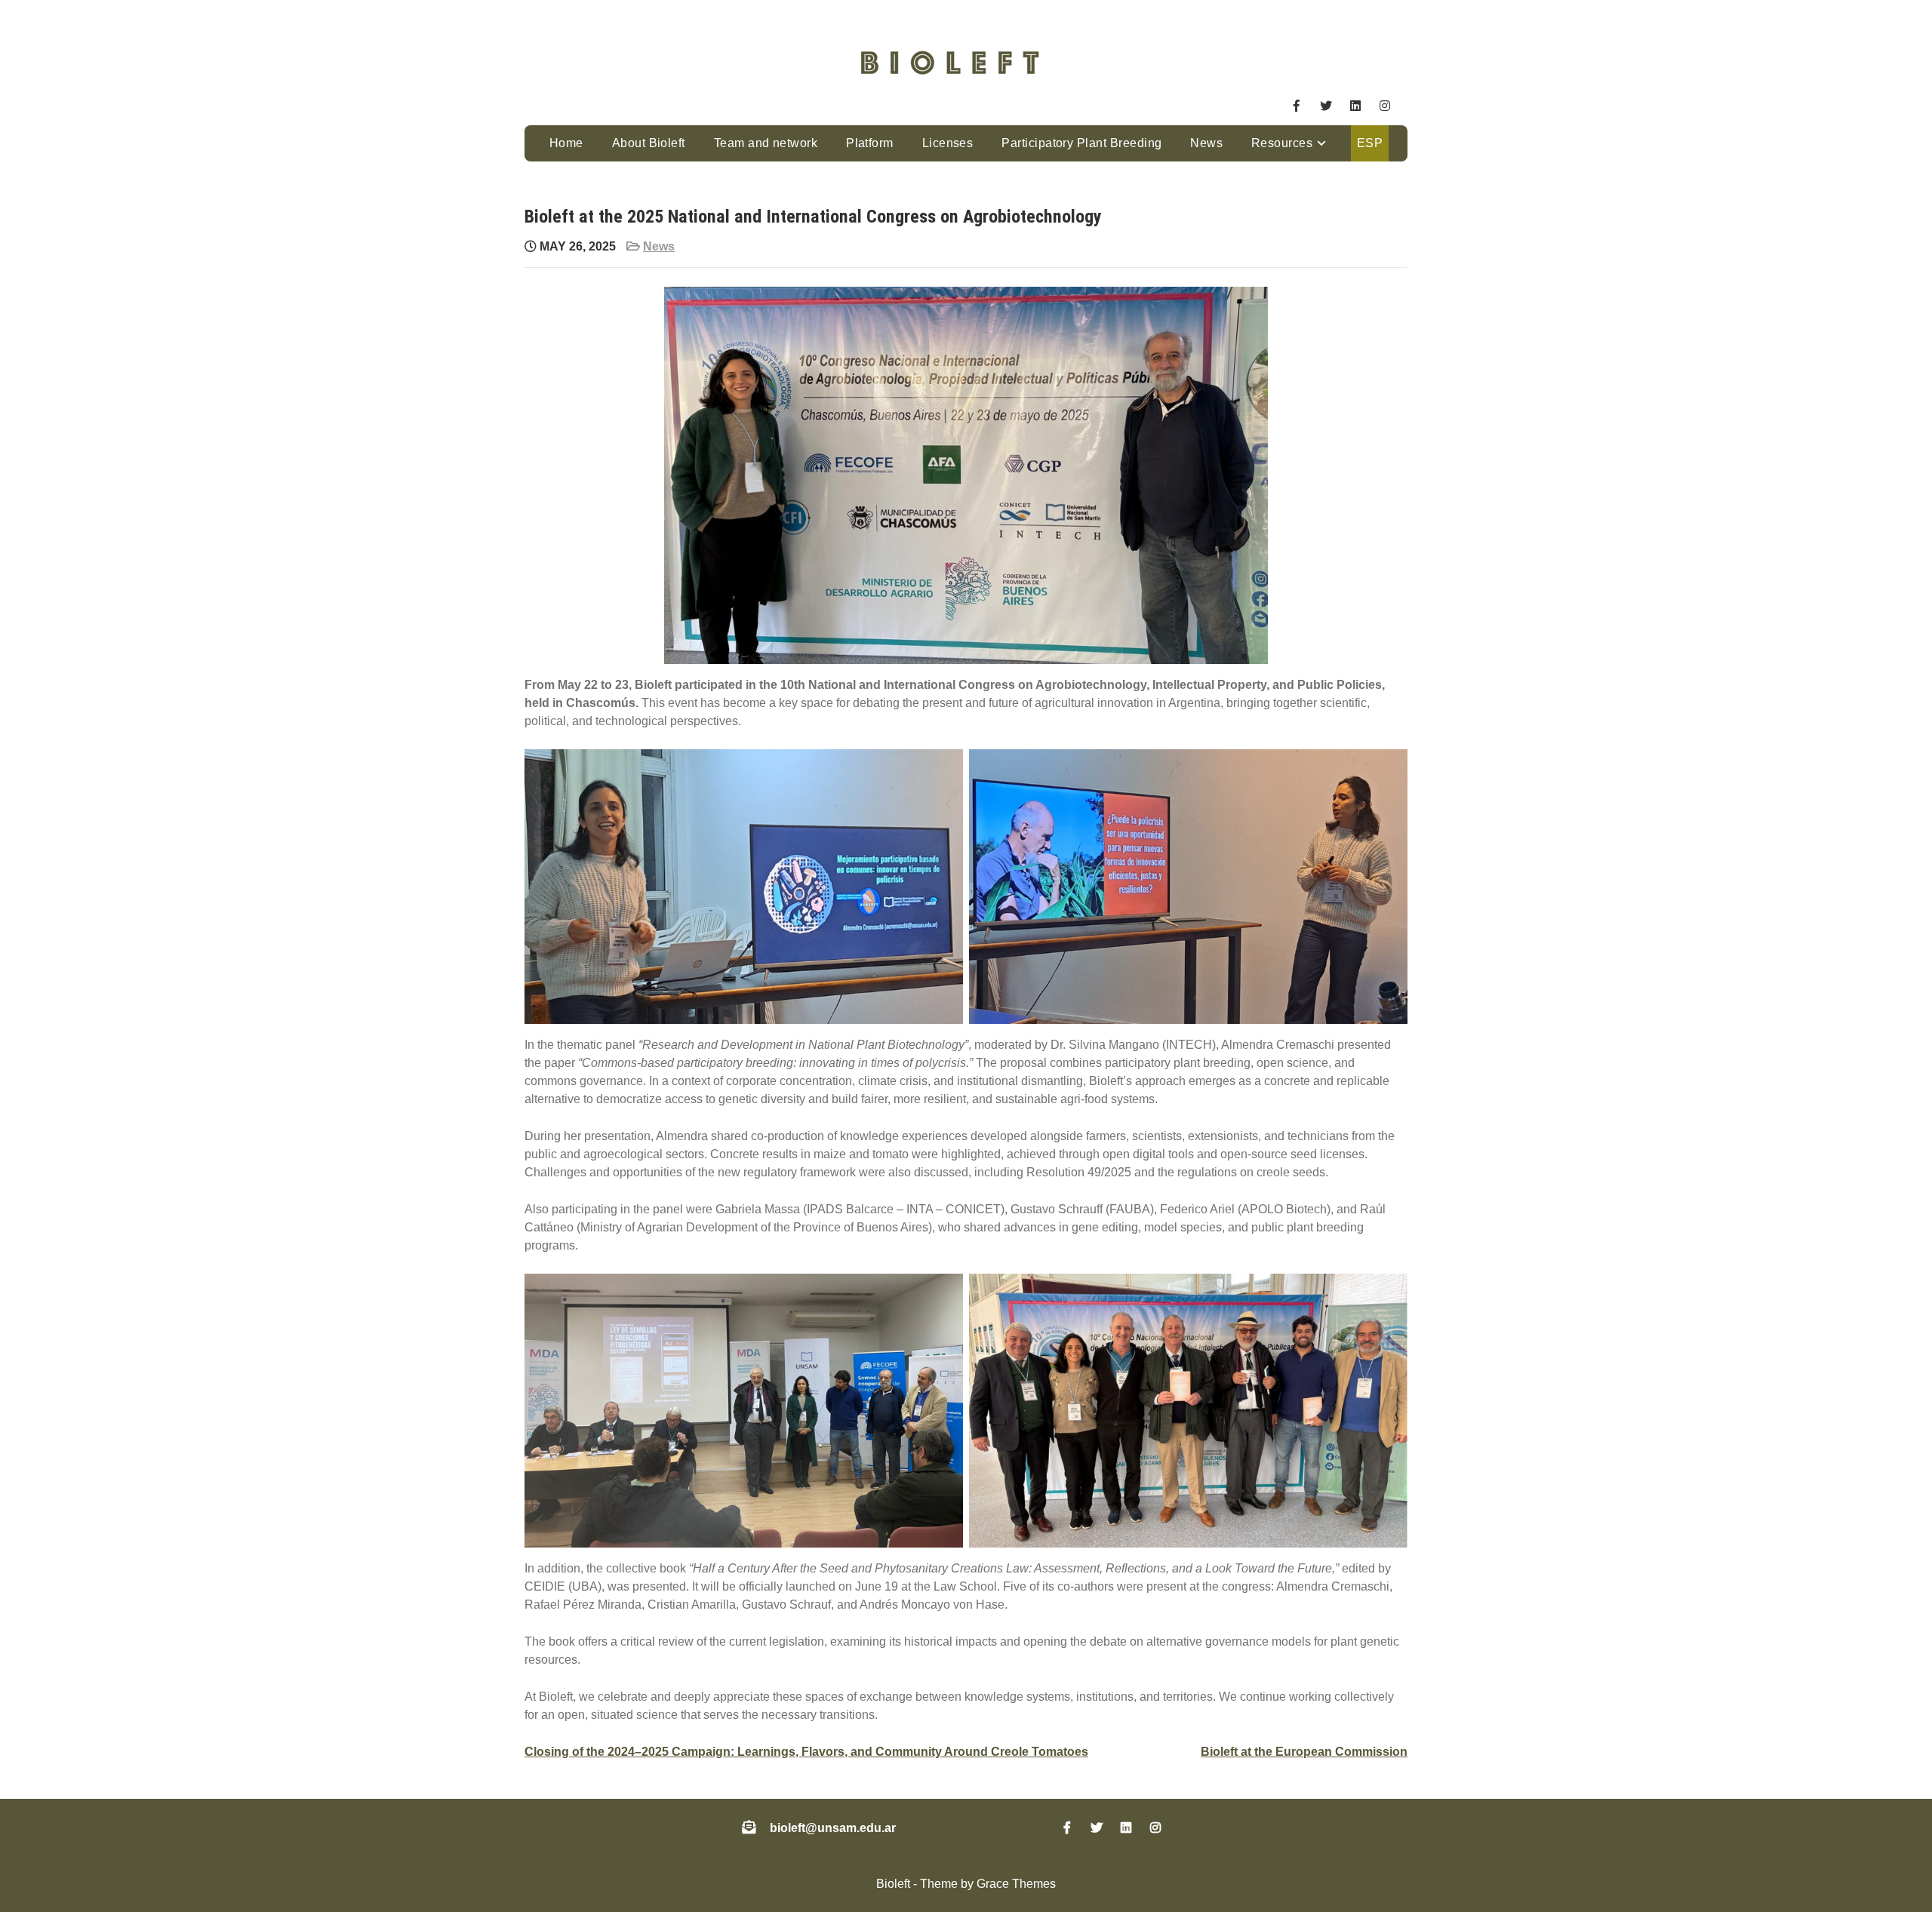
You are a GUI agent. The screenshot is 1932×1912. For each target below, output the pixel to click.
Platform (870, 143)
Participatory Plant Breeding (1081, 143)
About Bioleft (649, 143)
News (1206, 143)
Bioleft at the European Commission (1304, 1752)
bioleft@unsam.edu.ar (833, 1828)
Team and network (766, 143)
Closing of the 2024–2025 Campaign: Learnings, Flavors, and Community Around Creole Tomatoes (806, 1752)
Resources (1282, 143)
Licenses (948, 143)
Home (566, 143)
